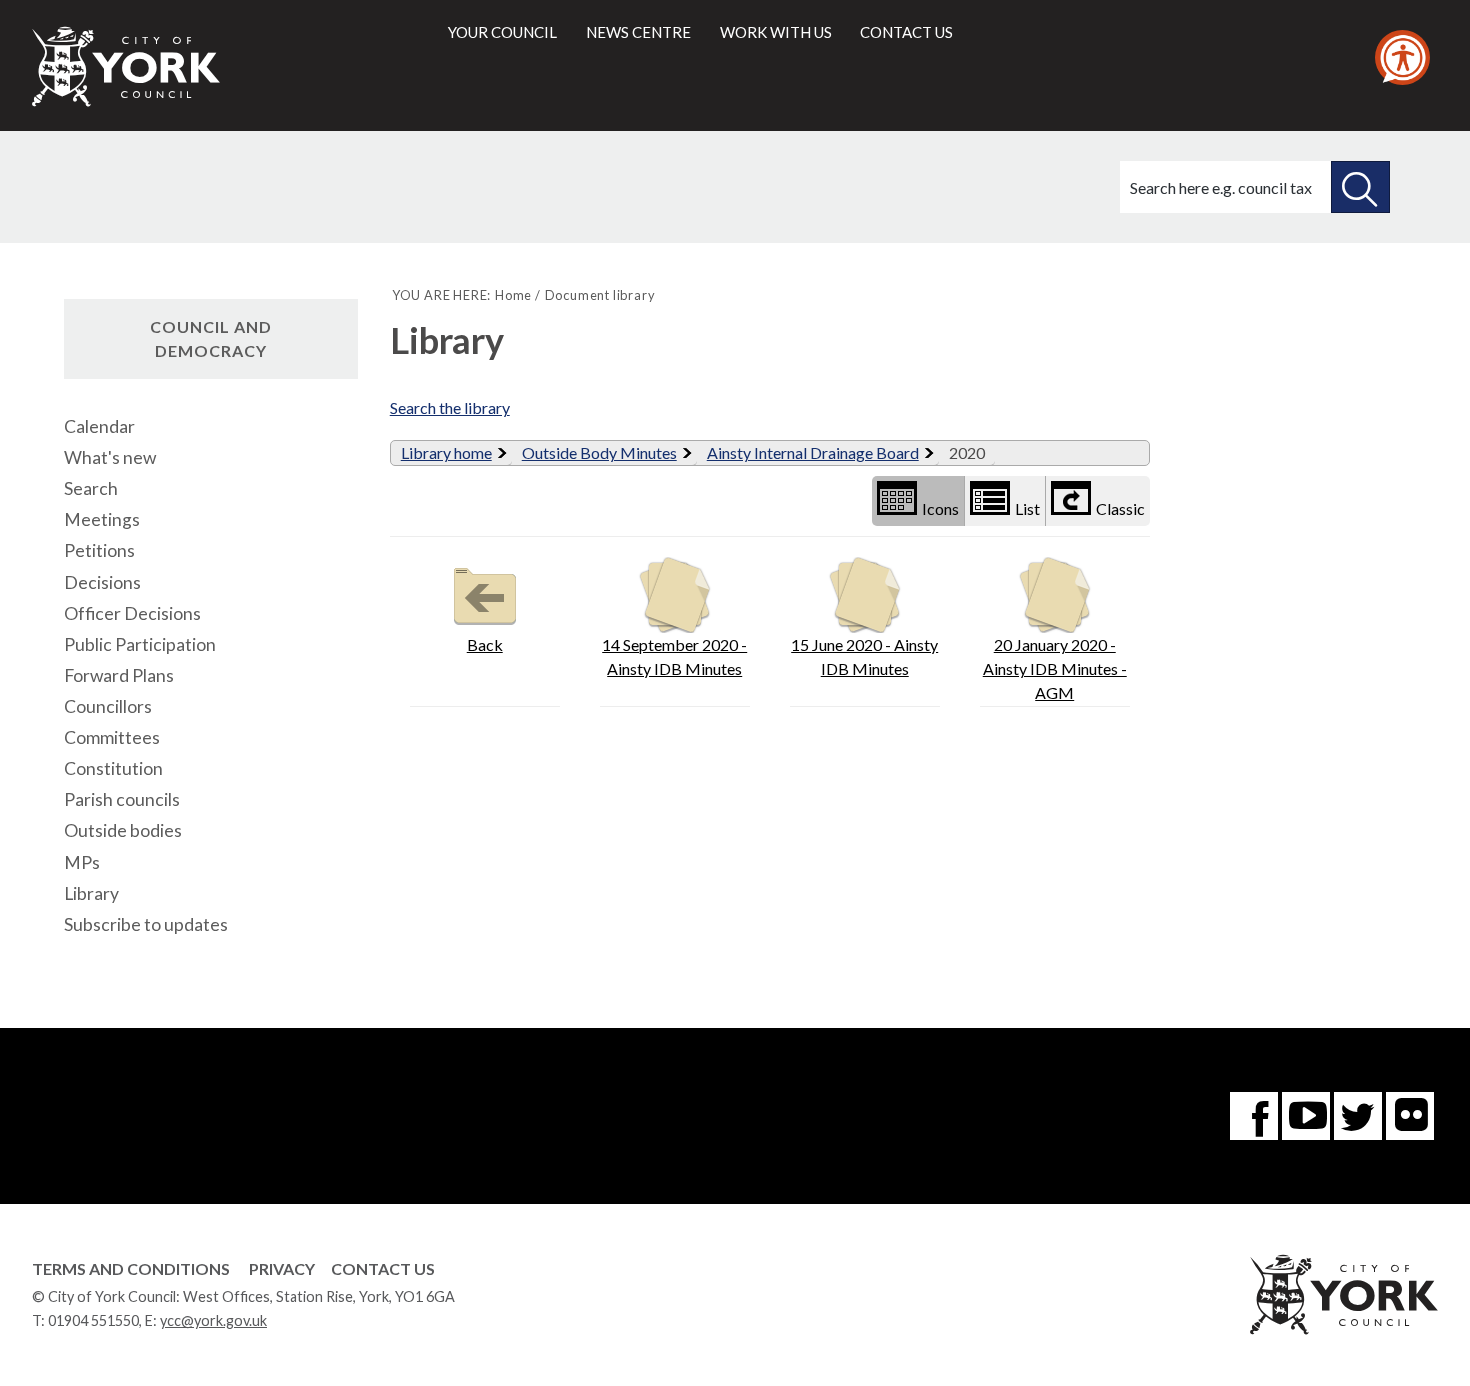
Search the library (450, 407)
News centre (638, 32)
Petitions (99, 550)
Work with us (776, 32)
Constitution (113, 768)
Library (91, 893)
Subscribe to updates (146, 924)
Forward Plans (119, 675)
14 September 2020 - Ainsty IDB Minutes (674, 656)
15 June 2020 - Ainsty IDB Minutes (864, 656)
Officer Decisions (132, 613)
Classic (1120, 508)
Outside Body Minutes (599, 452)
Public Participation (140, 644)
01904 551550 (93, 1320)
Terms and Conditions (131, 1268)
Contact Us (383, 1268)
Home (513, 295)
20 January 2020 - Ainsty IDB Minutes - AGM (1055, 668)
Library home (446, 452)
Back (485, 644)
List (1027, 508)
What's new (110, 457)
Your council (502, 32)
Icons (940, 508)
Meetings (102, 519)
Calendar (99, 426)
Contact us (906, 32)
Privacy (282, 1268)
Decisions (102, 582)
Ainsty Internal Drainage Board (813, 452)
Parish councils (122, 799)
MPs (82, 862)
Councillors (108, 706)
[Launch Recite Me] (1402, 57)
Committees (112, 737)
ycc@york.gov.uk (213, 1320)
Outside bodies (123, 830)
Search (91, 488)
